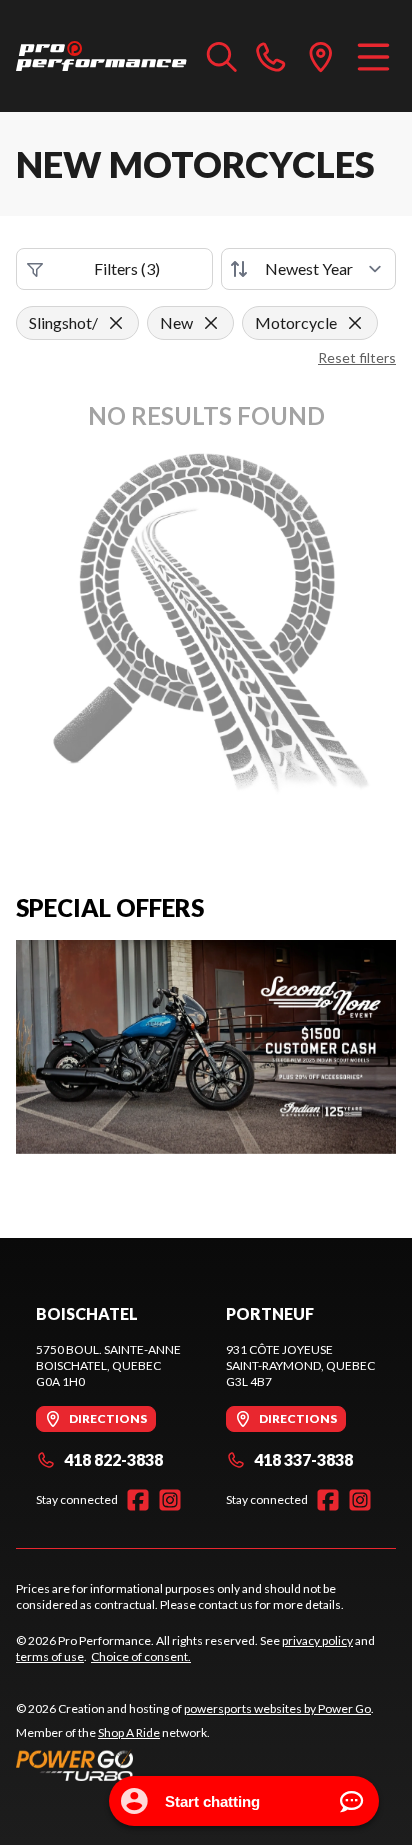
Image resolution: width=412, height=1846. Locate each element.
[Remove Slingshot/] (116, 323)
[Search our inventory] (222, 56)
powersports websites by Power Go (277, 1708)
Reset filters (357, 357)
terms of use (50, 1656)
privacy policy (317, 1640)
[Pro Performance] (101, 56)
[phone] (271, 56)
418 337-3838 (303, 1459)
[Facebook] (138, 1500)
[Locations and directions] (321, 56)
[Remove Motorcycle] (355, 323)
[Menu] (373, 56)
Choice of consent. (141, 1656)
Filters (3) (127, 268)
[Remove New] (211, 323)
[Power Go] (195, 1765)
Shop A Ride (129, 1732)
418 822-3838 (113, 1459)
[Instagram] (170, 1500)
